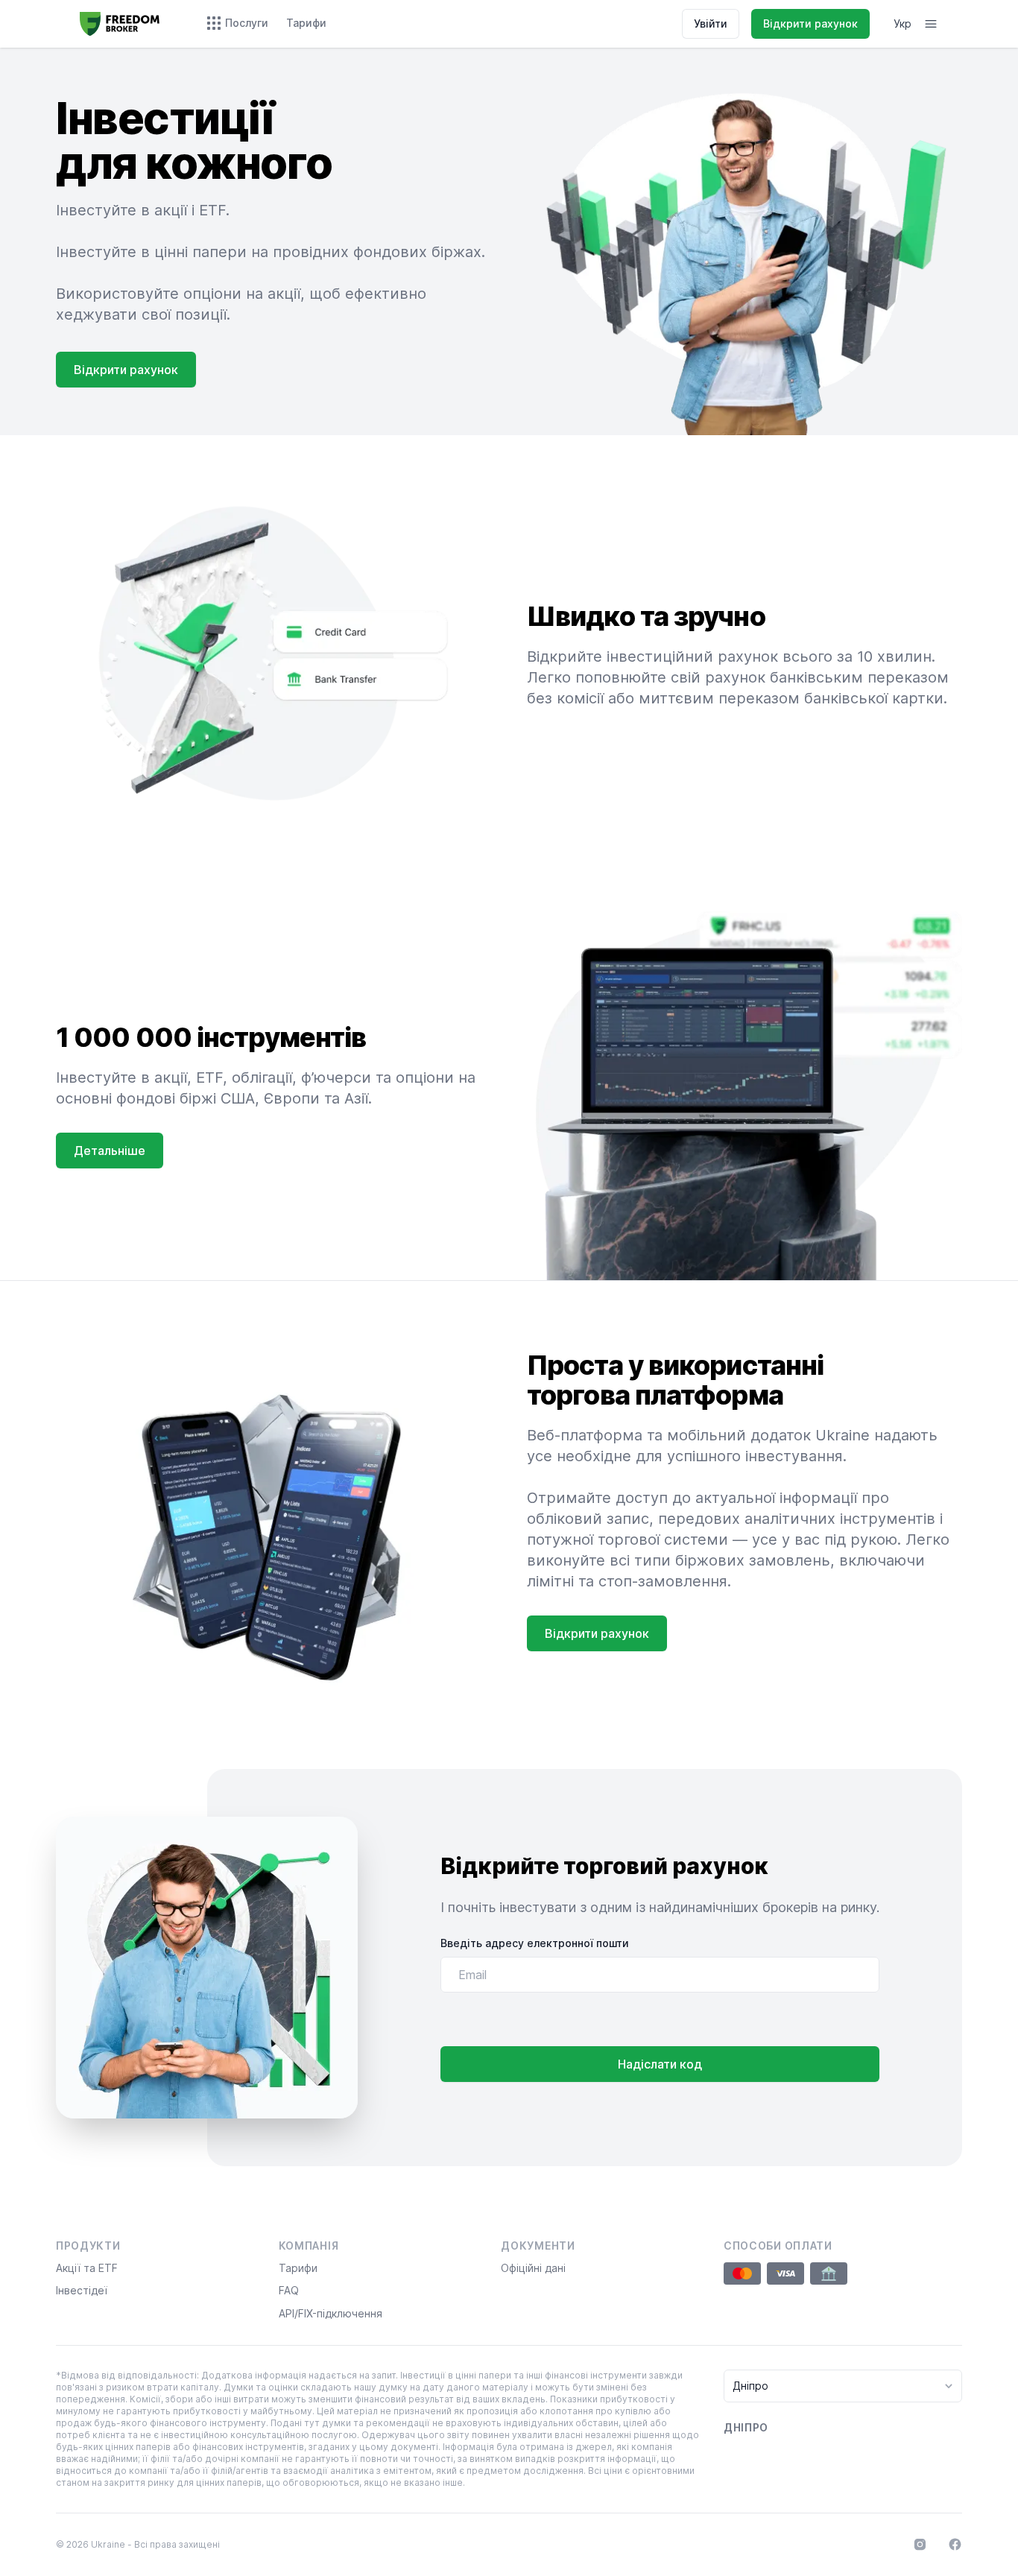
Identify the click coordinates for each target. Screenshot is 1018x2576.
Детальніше (110, 1151)
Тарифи (298, 2268)
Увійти (711, 23)
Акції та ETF (87, 2268)
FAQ (289, 2290)
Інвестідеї (82, 2290)
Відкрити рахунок (810, 23)
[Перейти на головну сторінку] (120, 24)
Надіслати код (660, 2064)
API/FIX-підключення (331, 2313)
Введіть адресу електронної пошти (535, 1943)
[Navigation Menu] (931, 24)
